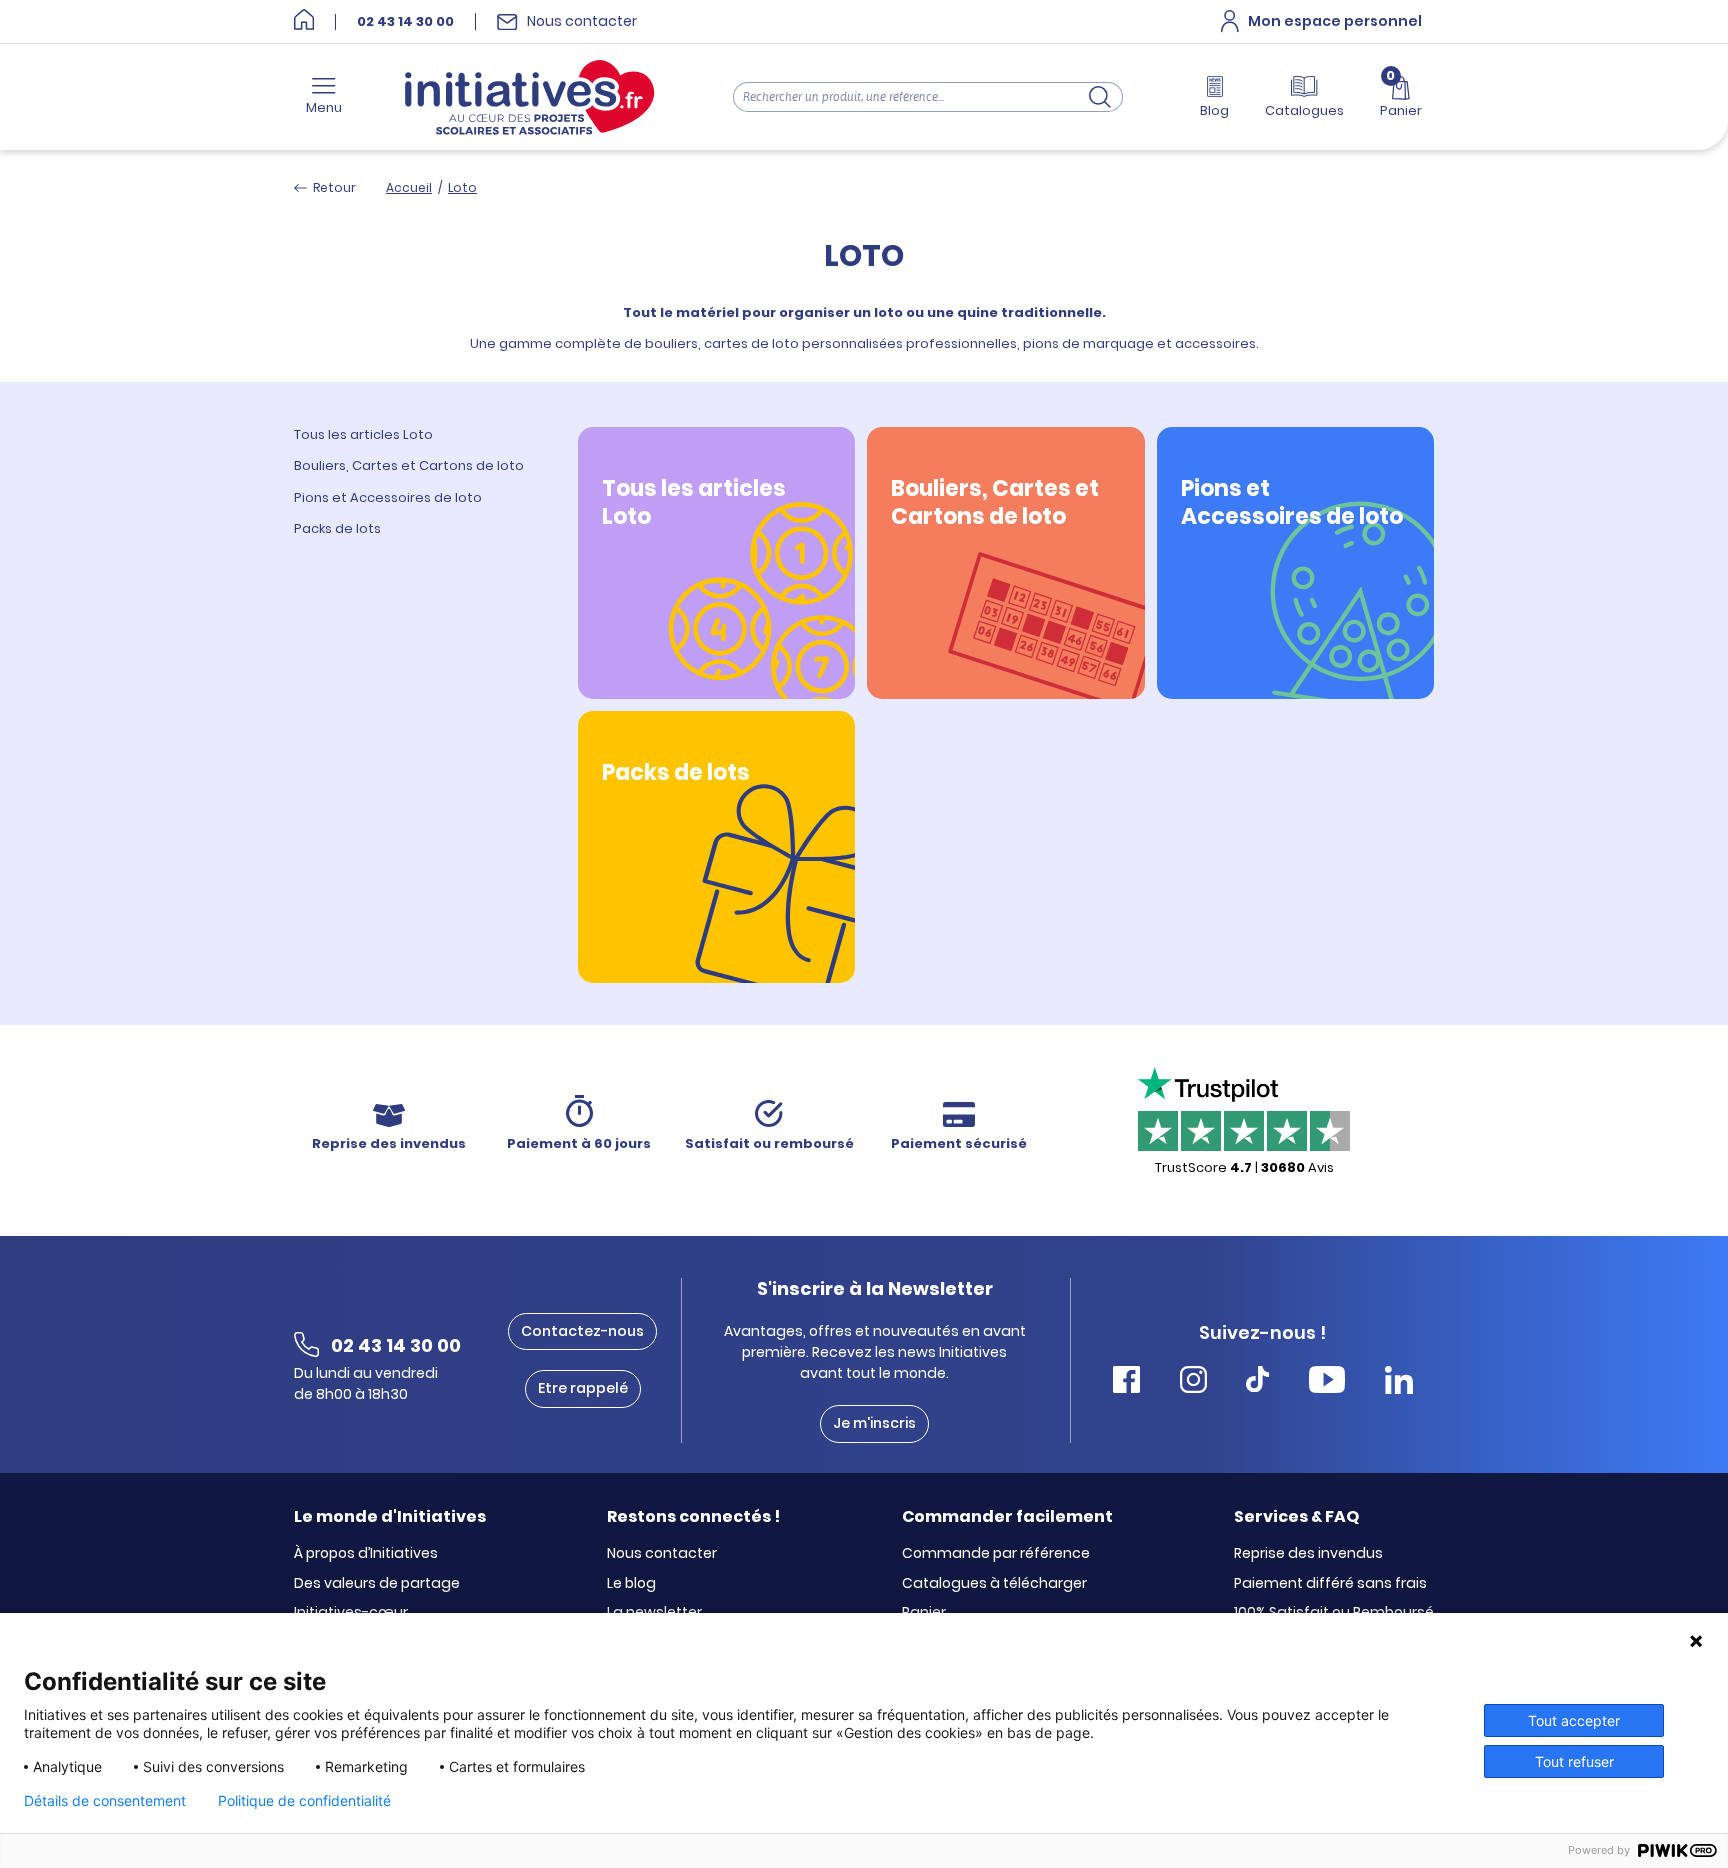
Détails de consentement (105, 1801)
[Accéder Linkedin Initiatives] (1399, 1382)
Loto (462, 187)
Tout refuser (1574, 1761)
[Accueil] (304, 21)
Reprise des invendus (1308, 1554)
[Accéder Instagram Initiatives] (1193, 1382)
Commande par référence (996, 1554)
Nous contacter (662, 1554)
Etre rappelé (583, 1388)
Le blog (631, 1584)
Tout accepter (1574, 1720)
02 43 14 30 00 (405, 22)
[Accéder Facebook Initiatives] (1126, 1382)
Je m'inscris (874, 1423)
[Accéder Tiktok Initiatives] (1257, 1382)
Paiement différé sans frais (1330, 1584)
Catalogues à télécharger (994, 1584)
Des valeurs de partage (377, 1584)
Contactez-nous (582, 1331)
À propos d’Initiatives (366, 1554)
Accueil (409, 187)
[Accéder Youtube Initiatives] (1327, 1382)
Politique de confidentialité (304, 1801)
